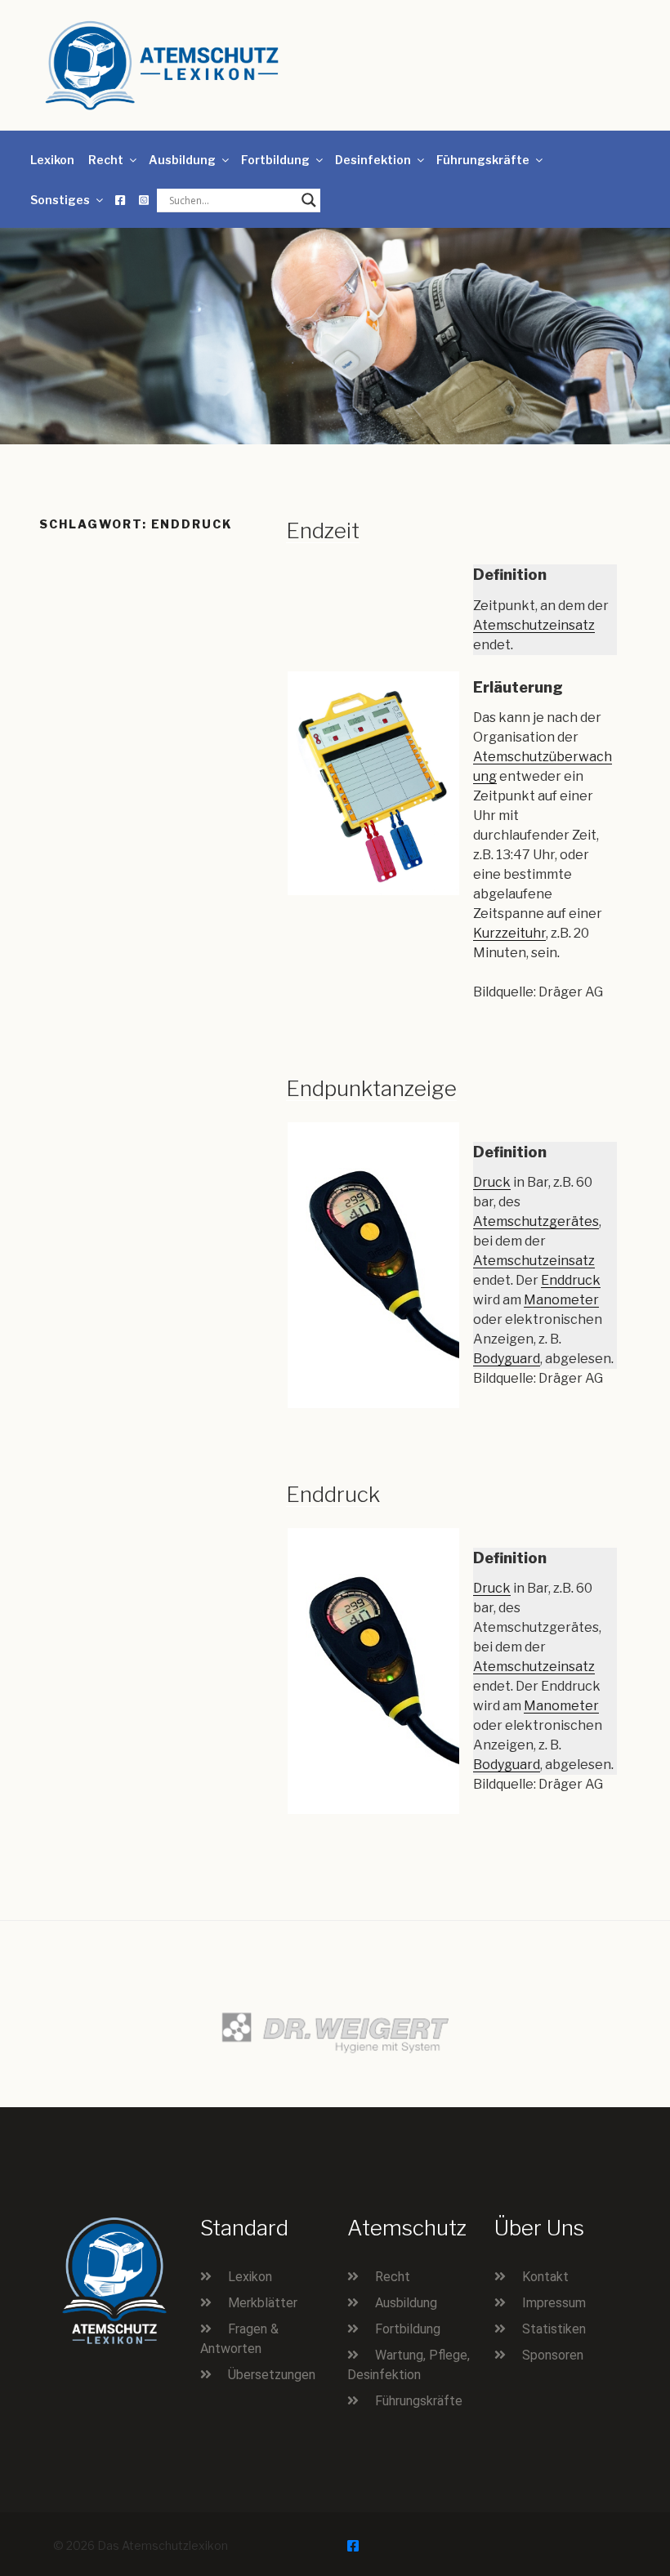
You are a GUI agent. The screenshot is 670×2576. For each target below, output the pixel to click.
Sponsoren (553, 2355)
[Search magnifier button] (309, 200)
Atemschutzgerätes (536, 1221)
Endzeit (323, 530)
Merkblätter (263, 2303)
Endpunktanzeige (371, 1088)
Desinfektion (373, 160)
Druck (492, 1182)
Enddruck (571, 1280)
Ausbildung (182, 160)
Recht (106, 160)
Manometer (561, 1300)
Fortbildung (275, 160)
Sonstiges (60, 200)
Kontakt (545, 2277)
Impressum (554, 2303)
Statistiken (554, 2329)
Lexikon (52, 160)
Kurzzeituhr (509, 933)
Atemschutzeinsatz (534, 625)
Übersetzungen (272, 2375)
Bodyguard (507, 1359)
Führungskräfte (483, 160)
